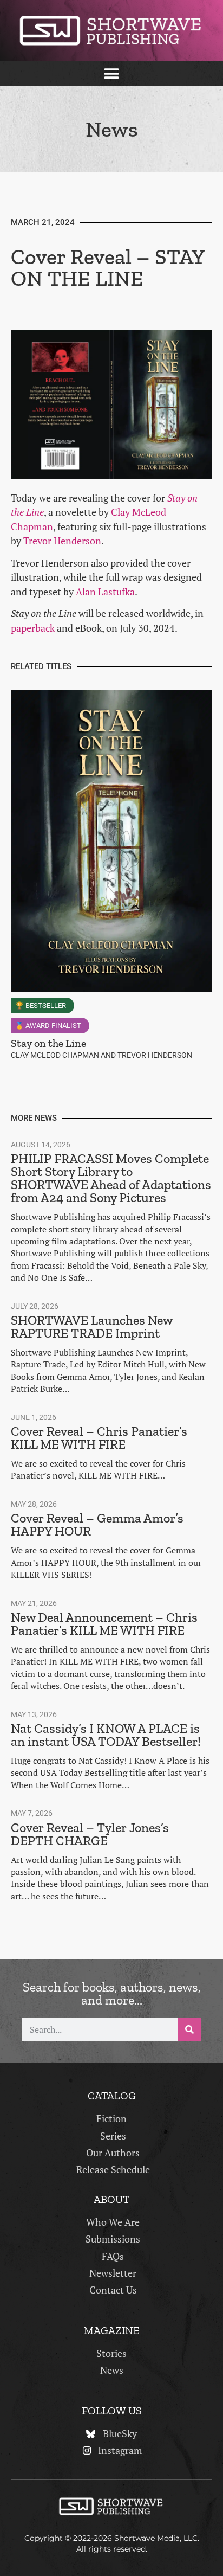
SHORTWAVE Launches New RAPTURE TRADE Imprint (91, 1326)
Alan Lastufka (105, 592)
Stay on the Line (48, 1043)
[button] (112, 73)
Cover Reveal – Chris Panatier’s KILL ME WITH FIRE (99, 1438)
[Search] (189, 2029)
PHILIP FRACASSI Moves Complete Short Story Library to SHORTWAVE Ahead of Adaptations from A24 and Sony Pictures (111, 1178)
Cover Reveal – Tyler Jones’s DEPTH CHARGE (90, 1834)
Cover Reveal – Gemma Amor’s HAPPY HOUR (97, 1524)
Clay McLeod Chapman (55, 1055)
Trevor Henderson (62, 541)
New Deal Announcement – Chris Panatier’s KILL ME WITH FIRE (104, 1624)
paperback (33, 628)
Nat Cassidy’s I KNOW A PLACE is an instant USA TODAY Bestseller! (106, 1735)
